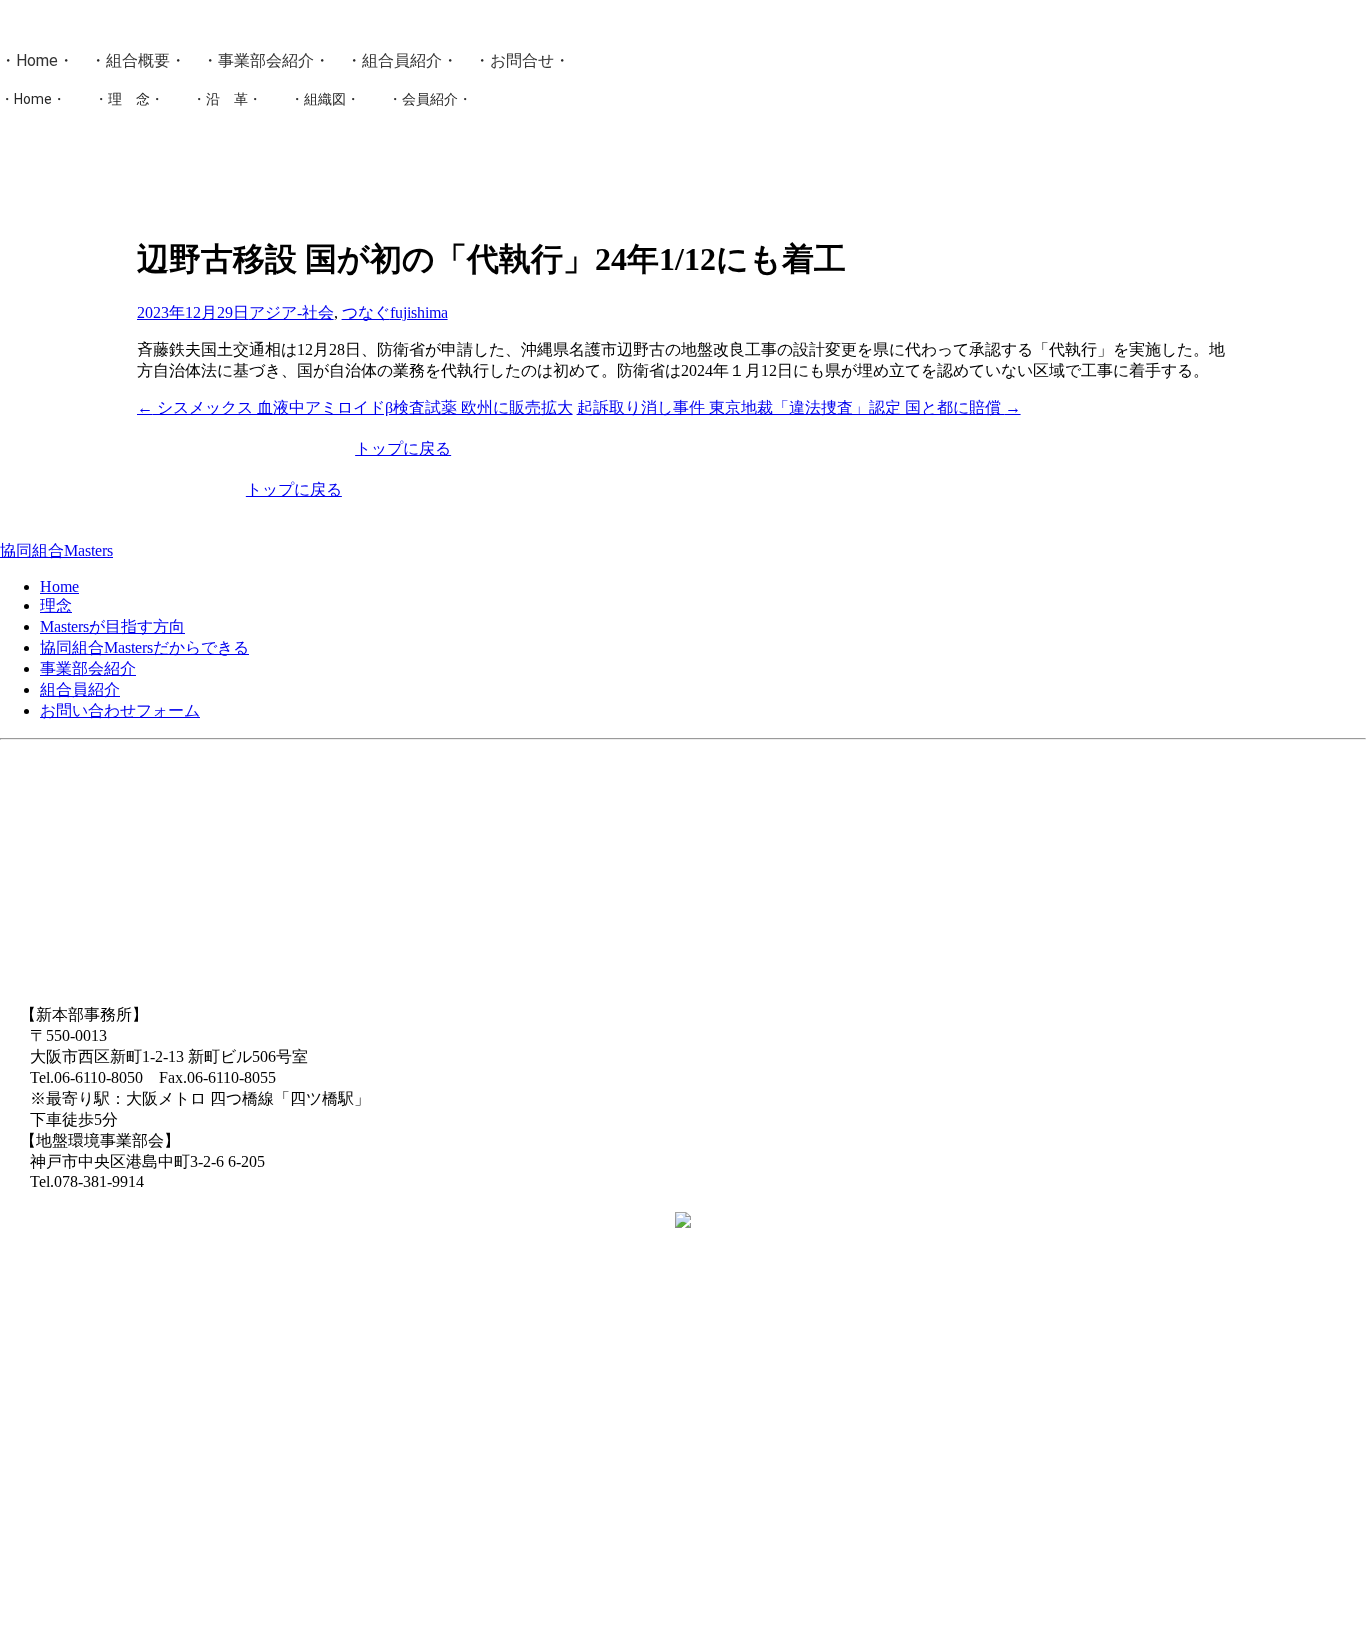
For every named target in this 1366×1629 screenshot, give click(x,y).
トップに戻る (403, 448)
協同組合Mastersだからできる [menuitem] (144, 647)
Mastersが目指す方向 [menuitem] (112, 626)
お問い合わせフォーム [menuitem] (120, 710)
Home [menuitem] (59, 586)
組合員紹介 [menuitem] (80, 689)
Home (37, 60)
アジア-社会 (291, 312)
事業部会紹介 (266, 60)
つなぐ (366, 312)
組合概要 (138, 60)
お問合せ (522, 60)
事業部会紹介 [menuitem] (88, 668)
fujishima (419, 312)
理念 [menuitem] (56, 605)
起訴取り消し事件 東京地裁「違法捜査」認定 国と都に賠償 (799, 407)
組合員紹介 (402, 60)
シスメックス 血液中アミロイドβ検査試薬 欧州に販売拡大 (355, 407)
